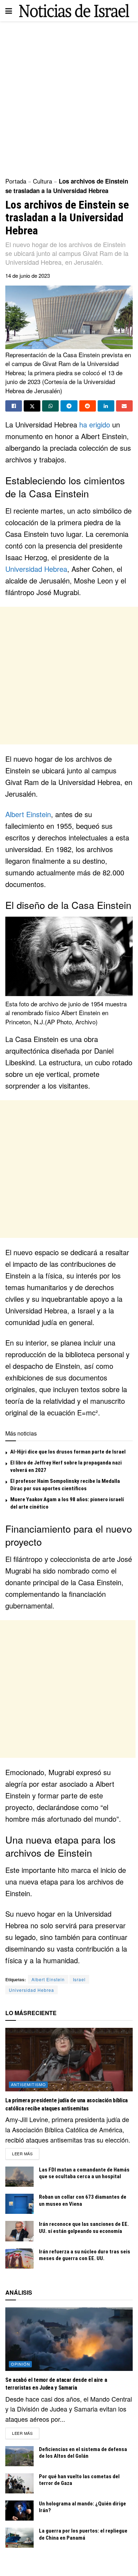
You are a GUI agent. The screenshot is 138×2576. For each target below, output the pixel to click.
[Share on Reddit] (88, 406)
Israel (79, 1979)
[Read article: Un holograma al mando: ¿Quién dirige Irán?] (19, 2511)
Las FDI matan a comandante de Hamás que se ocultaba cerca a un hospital (84, 2173)
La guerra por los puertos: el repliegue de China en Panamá (83, 2534)
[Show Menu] (9, 11)
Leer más (26, 2153)
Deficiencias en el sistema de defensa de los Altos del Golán (83, 2453)
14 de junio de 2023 (28, 275)
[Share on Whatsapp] (50, 406)
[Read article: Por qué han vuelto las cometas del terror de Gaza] (19, 2483)
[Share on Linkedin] (106, 406)
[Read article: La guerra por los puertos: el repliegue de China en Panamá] (19, 2538)
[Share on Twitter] (32, 406)
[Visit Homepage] (74, 10)
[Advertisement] (69, 97)
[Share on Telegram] (69, 406)
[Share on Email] (124, 406)
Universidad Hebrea (36, 569)
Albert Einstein (28, 814)
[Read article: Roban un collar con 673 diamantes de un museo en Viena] (19, 2204)
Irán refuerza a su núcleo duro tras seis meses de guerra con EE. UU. (85, 2255)
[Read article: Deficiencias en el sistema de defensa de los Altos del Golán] (19, 2456)
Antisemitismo (28, 2084)
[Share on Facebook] (14, 406)
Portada (16, 181)
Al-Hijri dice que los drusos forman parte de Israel (68, 1452)
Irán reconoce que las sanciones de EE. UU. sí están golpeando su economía (84, 2228)
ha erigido (95, 424)
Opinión (21, 2364)
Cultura (42, 181)
